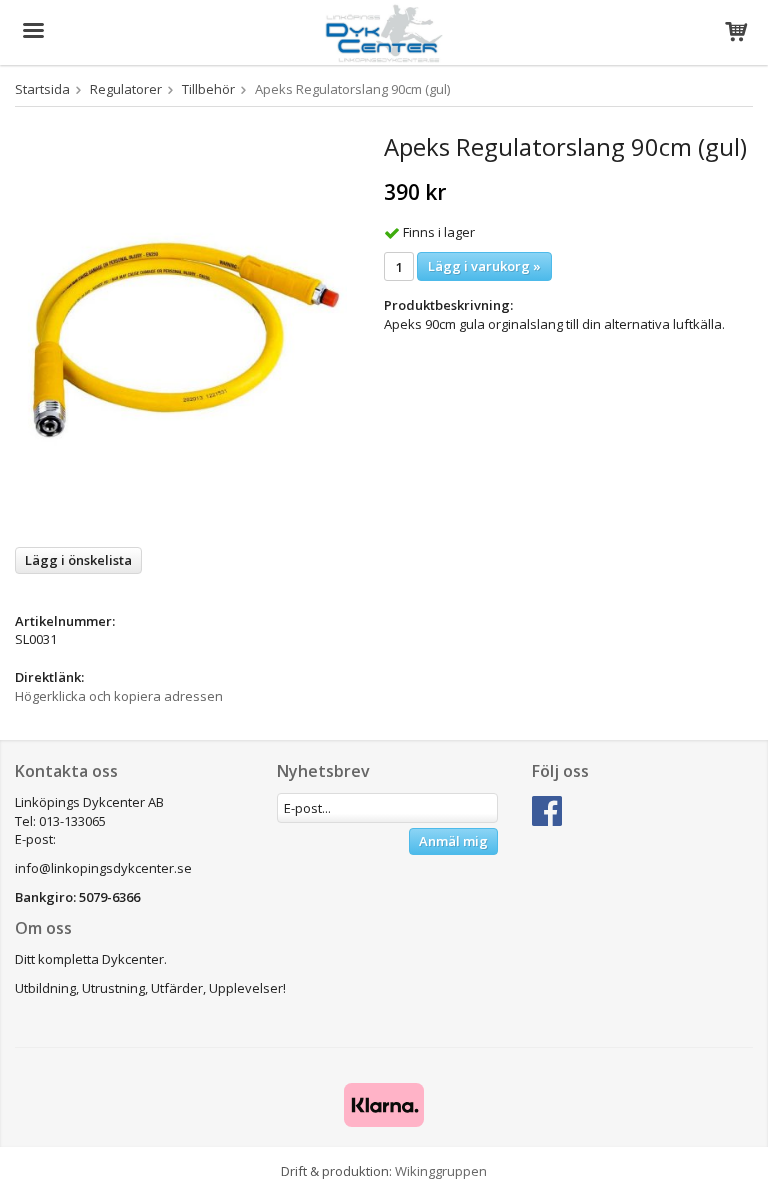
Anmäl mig (453, 841)
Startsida (42, 89)
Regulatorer (126, 89)
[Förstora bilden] (181, 332)
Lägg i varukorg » (484, 266)
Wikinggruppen (441, 1171)
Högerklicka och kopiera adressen (119, 696)
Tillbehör (208, 89)
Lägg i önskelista (78, 560)
